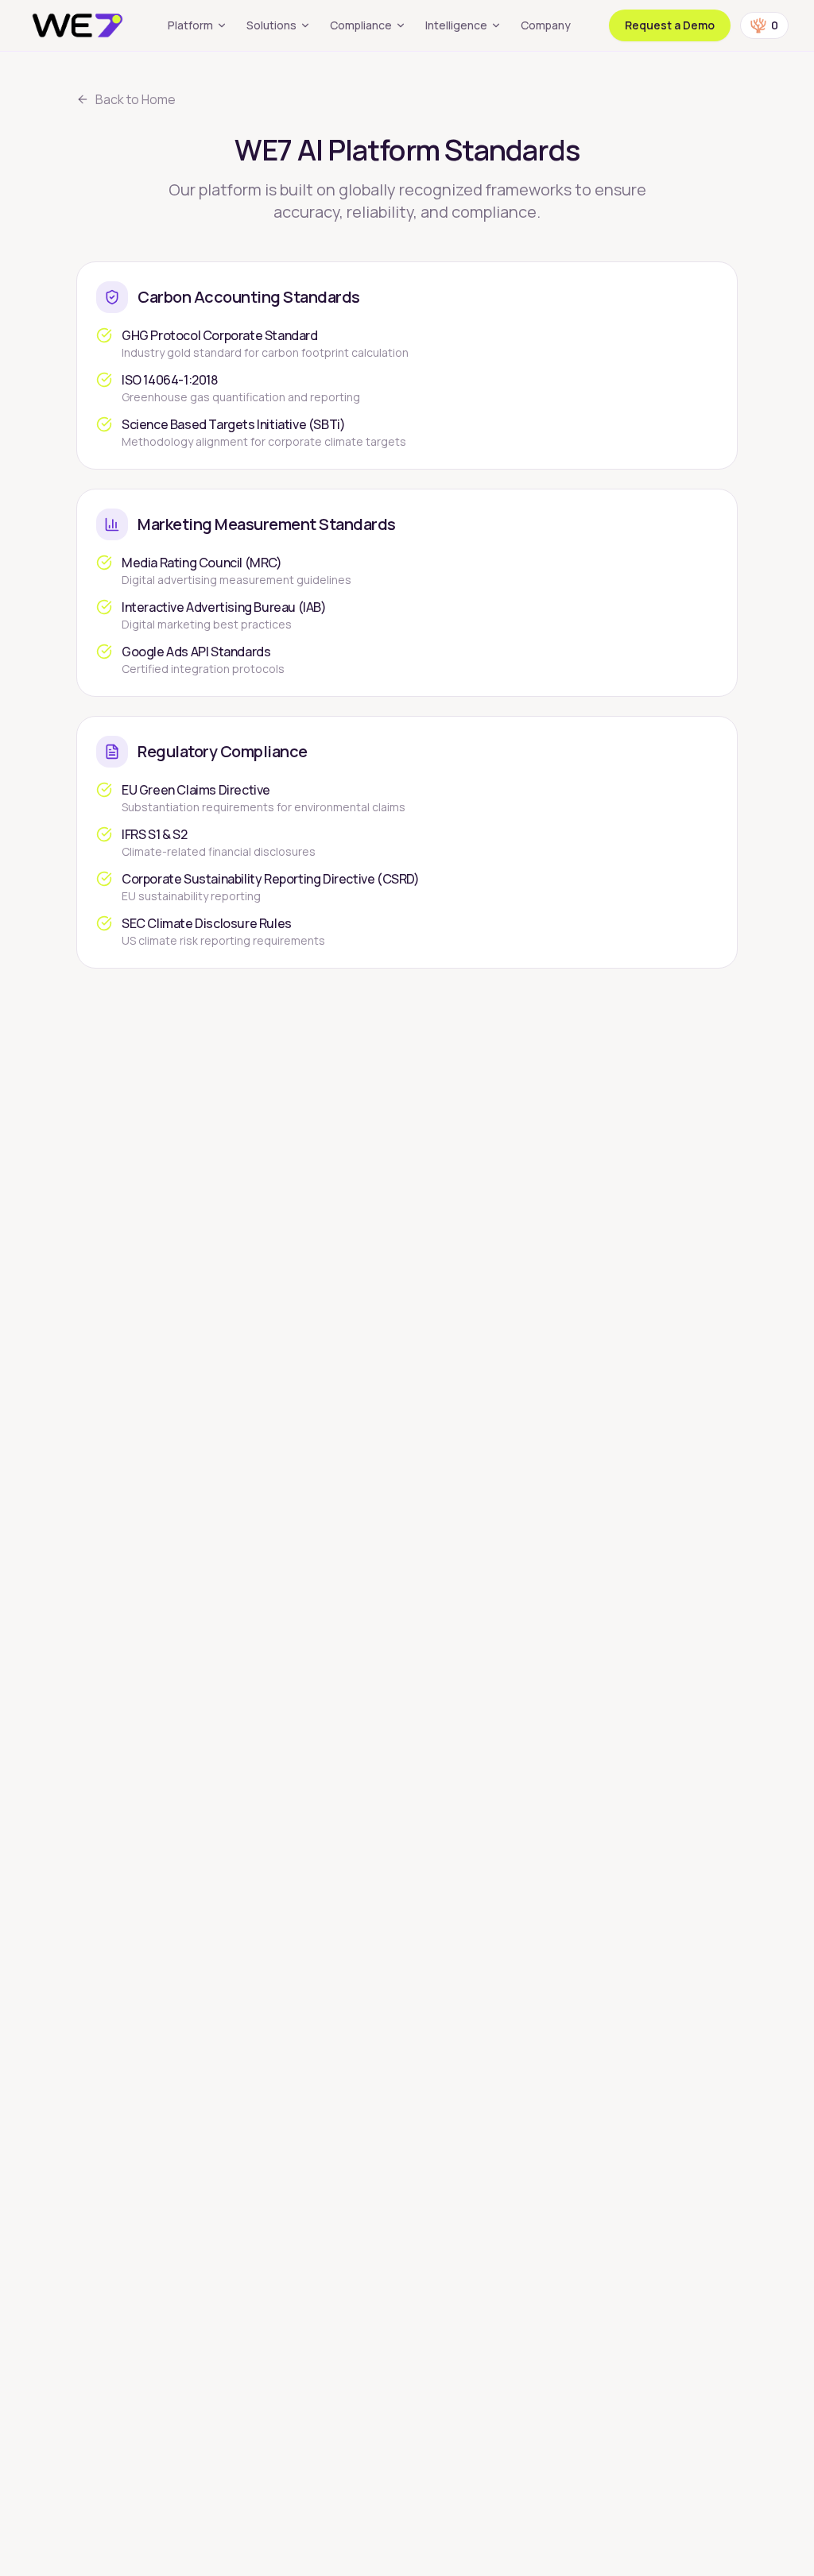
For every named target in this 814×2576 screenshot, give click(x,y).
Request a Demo (670, 25)
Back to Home (136, 99)
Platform (190, 25)
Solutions (271, 25)
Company (546, 25)
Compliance (361, 25)
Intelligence (456, 25)
